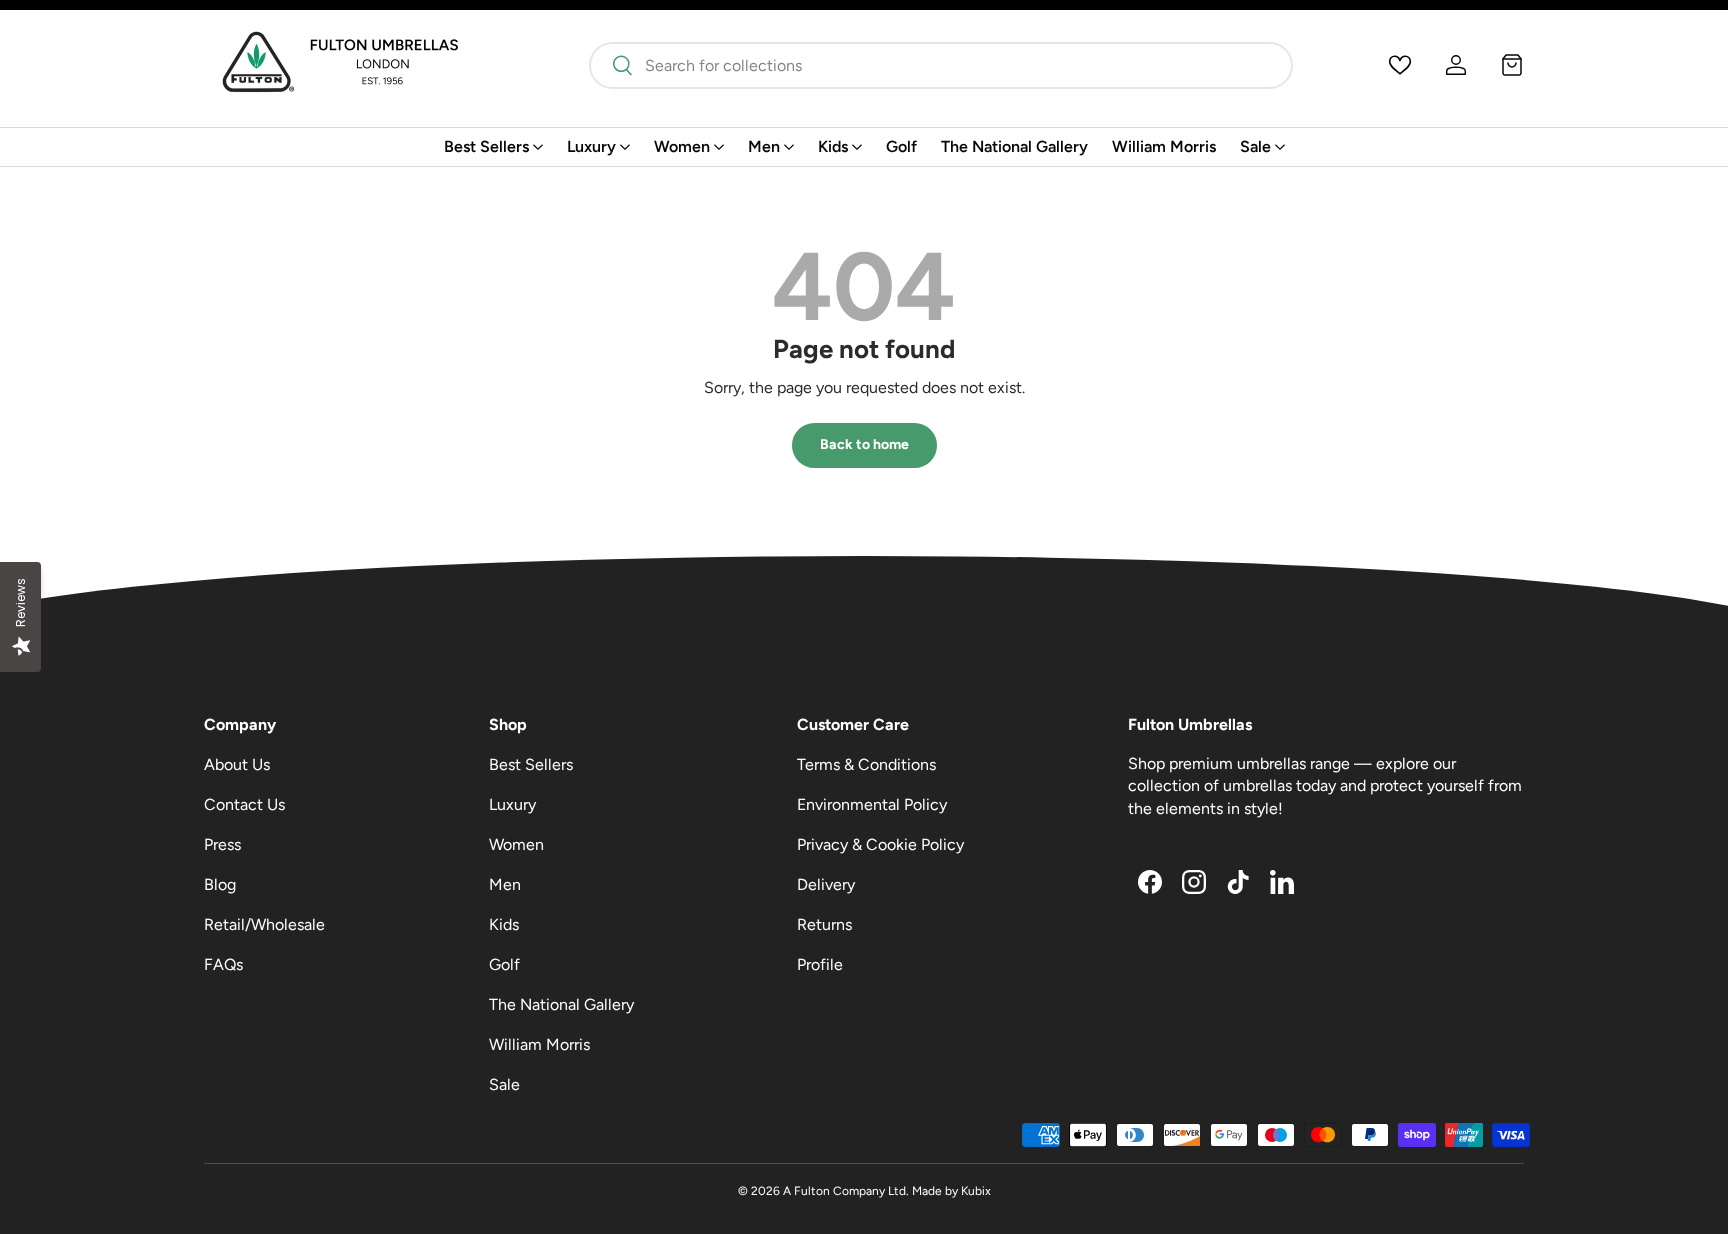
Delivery (826, 884)
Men (764, 146)
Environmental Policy (872, 804)
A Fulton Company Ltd (844, 1191)
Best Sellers (486, 146)
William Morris (1164, 146)
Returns (824, 924)
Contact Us (244, 804)
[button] (1512, 65)
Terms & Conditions (866, 764)
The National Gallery (1014, 146)
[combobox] (940, 65)
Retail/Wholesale (264, 924)
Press (222, 844)
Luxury (591, 146)
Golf (901, 146)
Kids (833, 146)
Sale (1255, 146)
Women (682, 146)
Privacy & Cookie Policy (880, 844)
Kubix (976, 1191)
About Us (237, 764)
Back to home (864, 444)
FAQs (223, 964)
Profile (820, 964)
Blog (220, 884)
